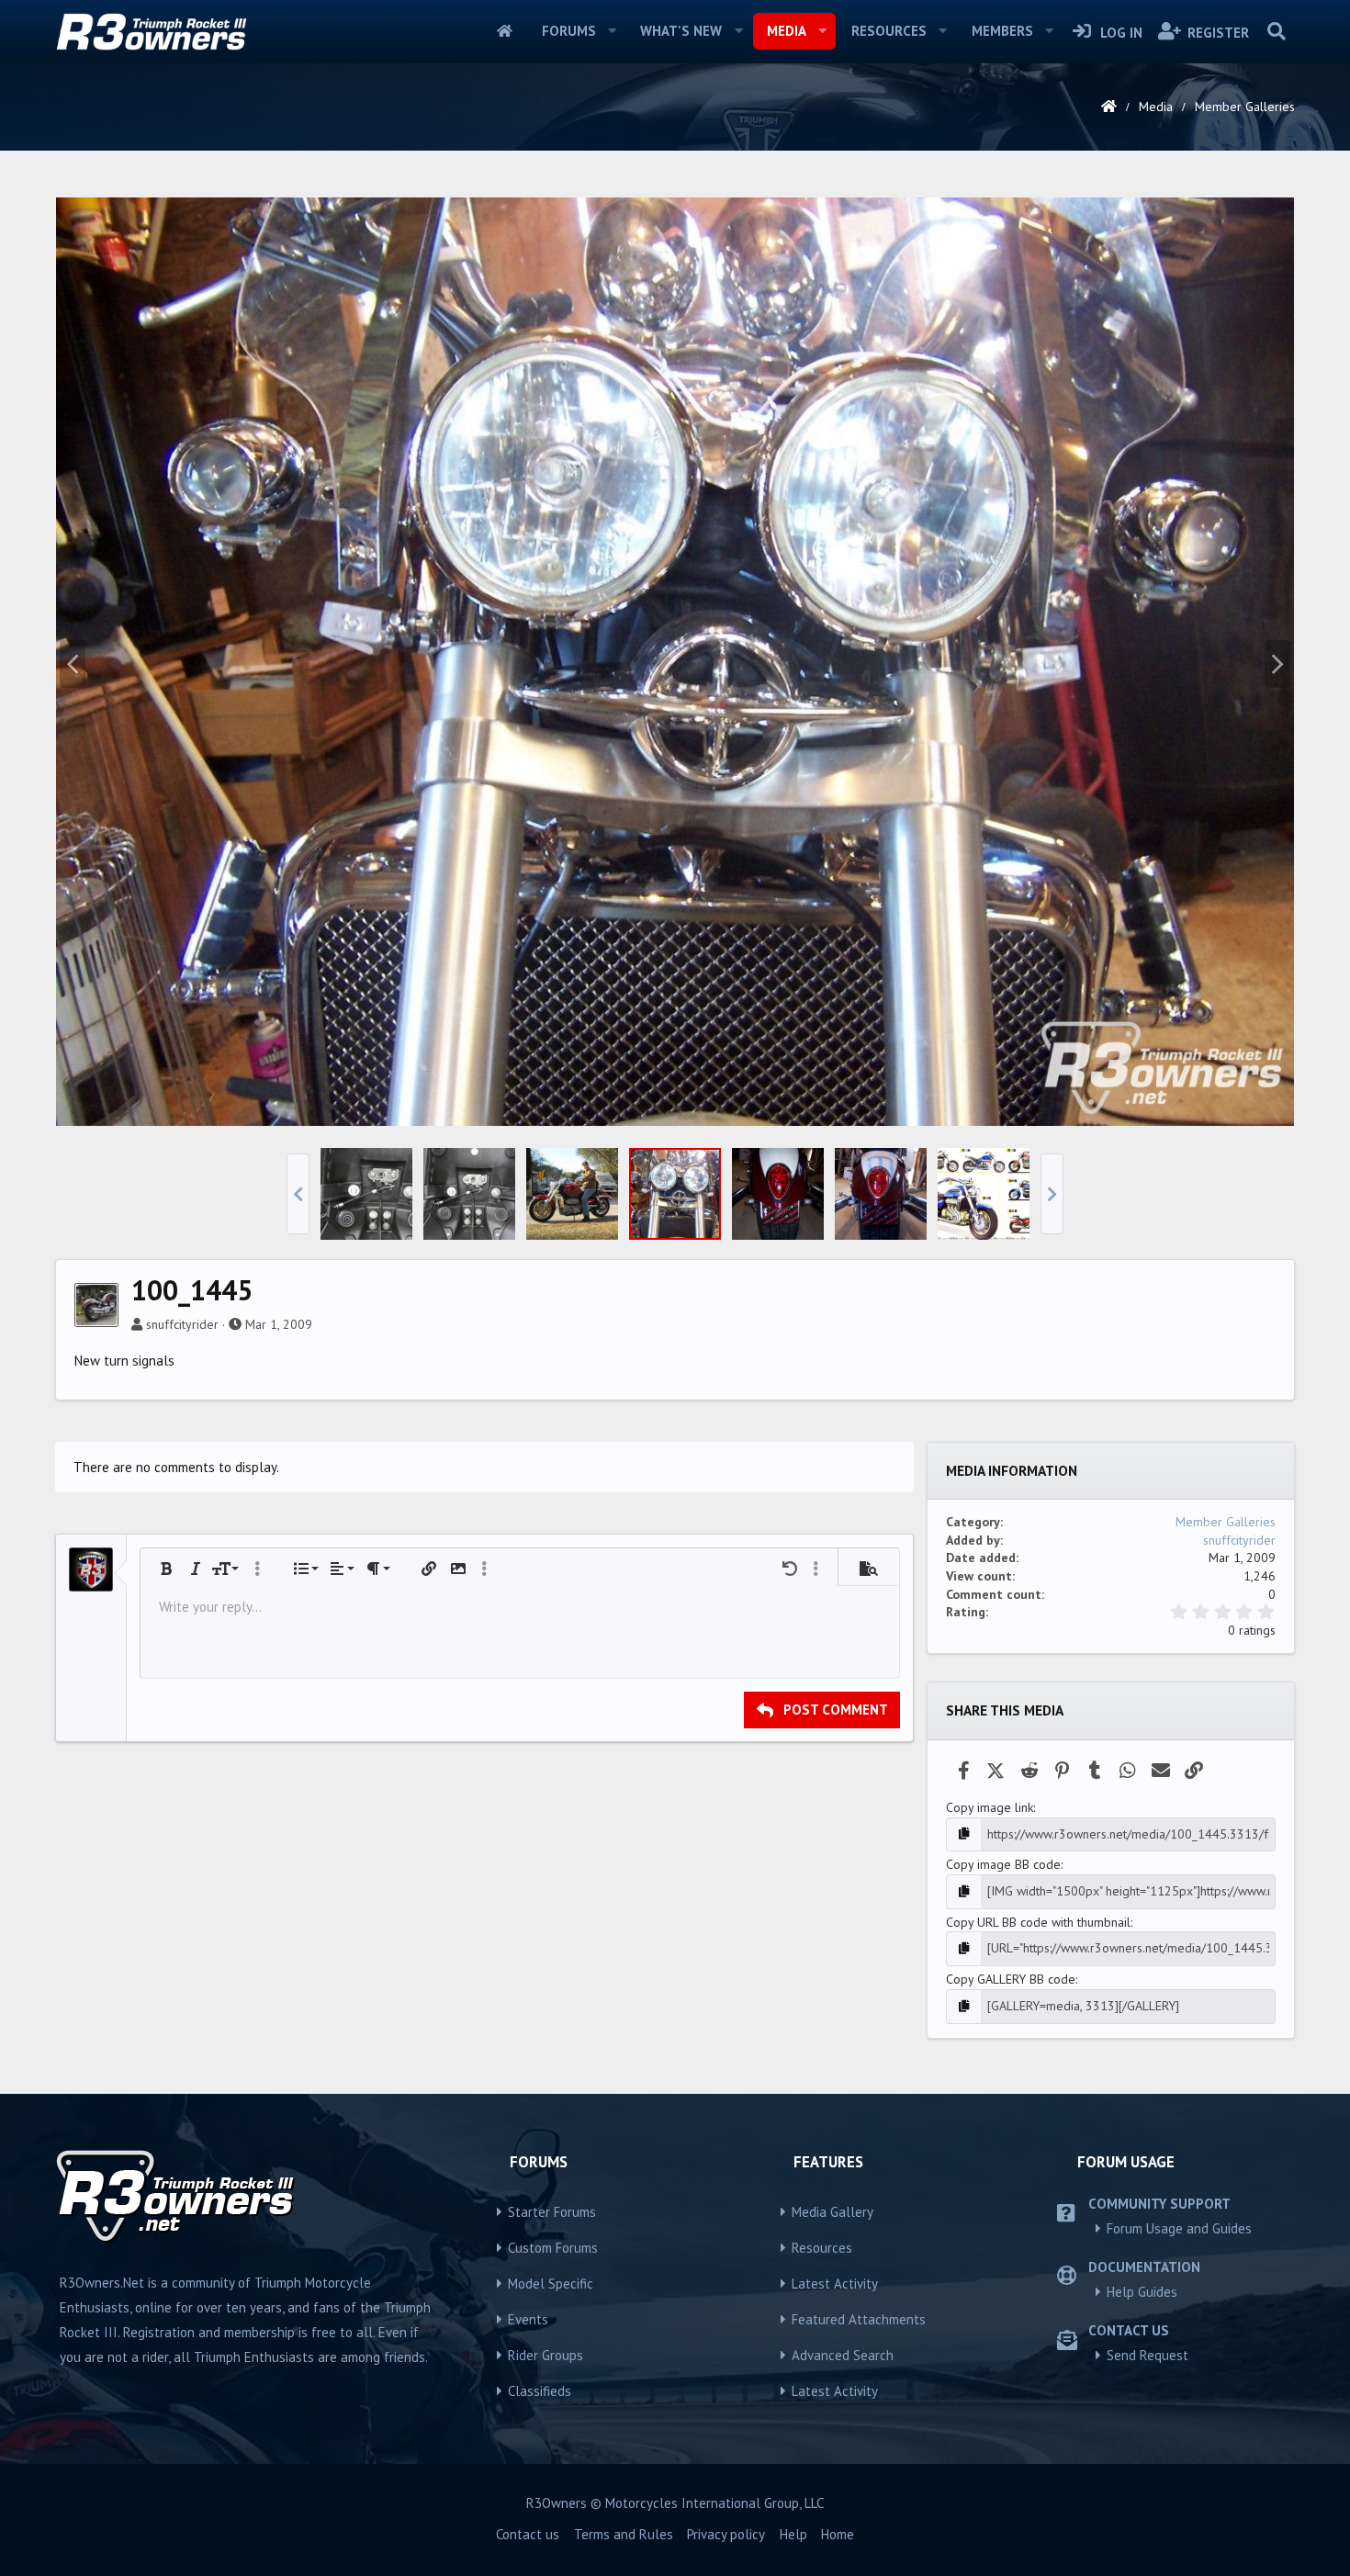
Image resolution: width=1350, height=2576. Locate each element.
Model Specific (551, 2284)
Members (1002, 31)
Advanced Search (843, 2355)
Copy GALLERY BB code (1011, 1979)
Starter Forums (552, 2212)
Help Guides (1142, 2292)
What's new (681, 31)
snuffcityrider (182, 1324)
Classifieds (540, 2391)
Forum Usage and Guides (1179, 2228)
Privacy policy (726, 2534)
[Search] (1276, 31)
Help (793, 2534)
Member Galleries (1226, 1522)
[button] (612, 31)
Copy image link (990, 1807)
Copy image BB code (1003, 1864)
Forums (569, 31)
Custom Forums (553, 2248)
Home (505, 31)
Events (528, 2319)
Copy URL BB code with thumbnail (1038, 1922)
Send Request (1147, 2355)
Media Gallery (832, 2212)
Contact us (528, 2534)
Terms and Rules (624, 2534)
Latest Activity (835, 2284)
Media (787, 31)
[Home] (1109, 107)
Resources (889, 31)
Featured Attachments (859, 2319)
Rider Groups (546, 2355)
